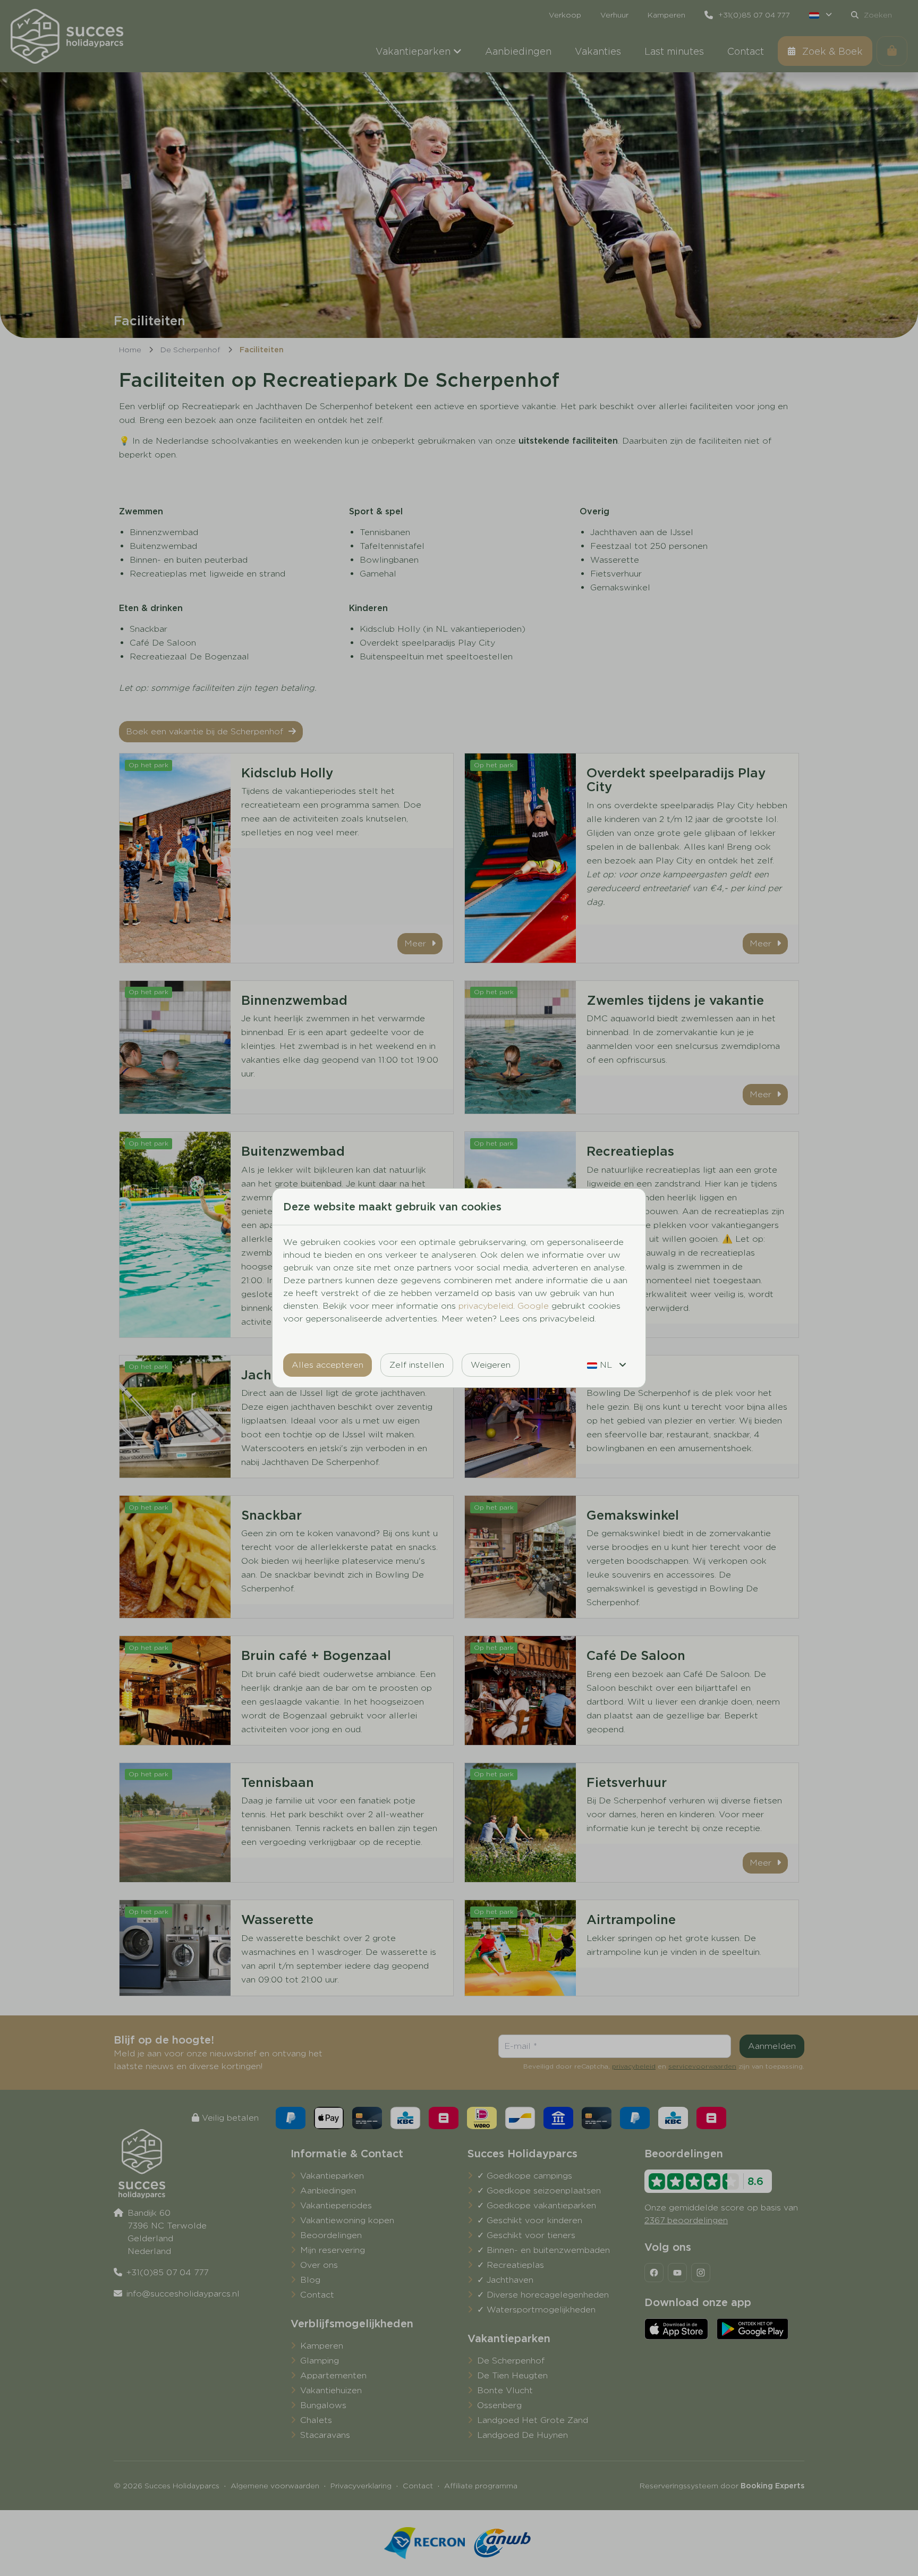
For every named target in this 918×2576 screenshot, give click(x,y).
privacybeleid (486, 1306)
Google (533, 1306)
